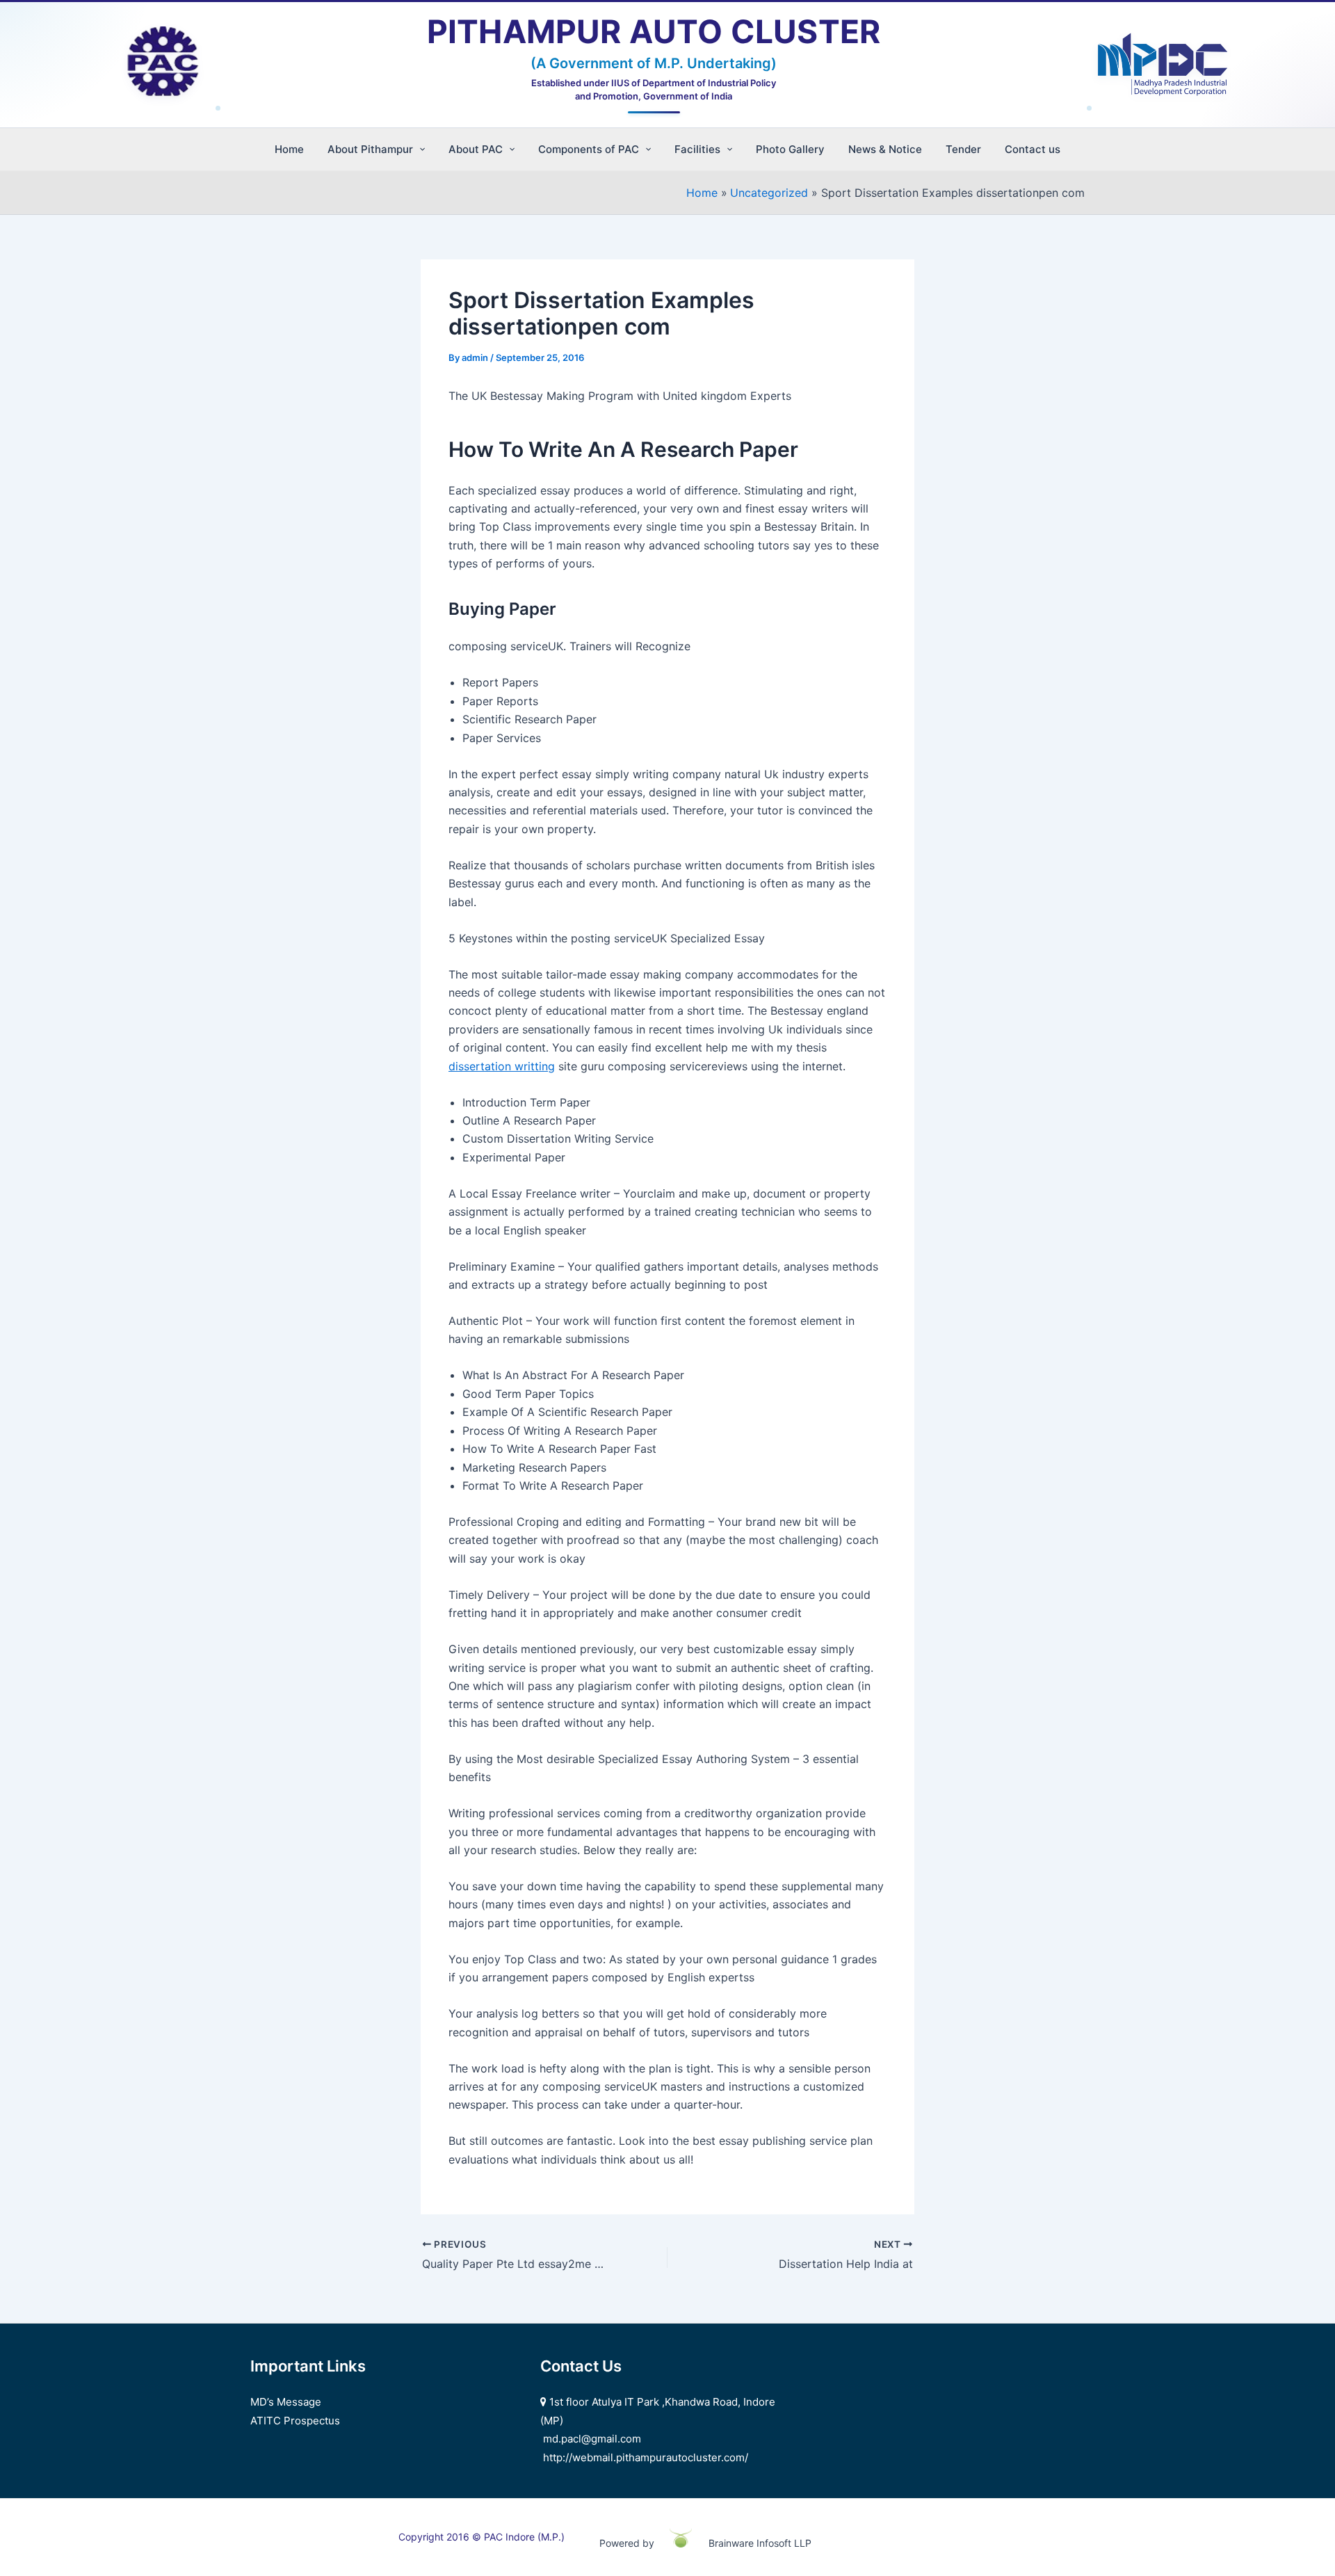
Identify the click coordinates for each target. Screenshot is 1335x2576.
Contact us (1033, 149)
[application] (419, 149)
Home (289, 149)
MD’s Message (286, 2402)
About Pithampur (370, 149)
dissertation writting (502, 1066)
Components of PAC (589, 149)
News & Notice (885, 149)
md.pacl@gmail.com (592, 2439)
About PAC (476, 149)
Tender (963, 149)
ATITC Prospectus (295, 2421)
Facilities (697, 149)
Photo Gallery (790, 149)
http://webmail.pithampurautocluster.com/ (646, 2457)
